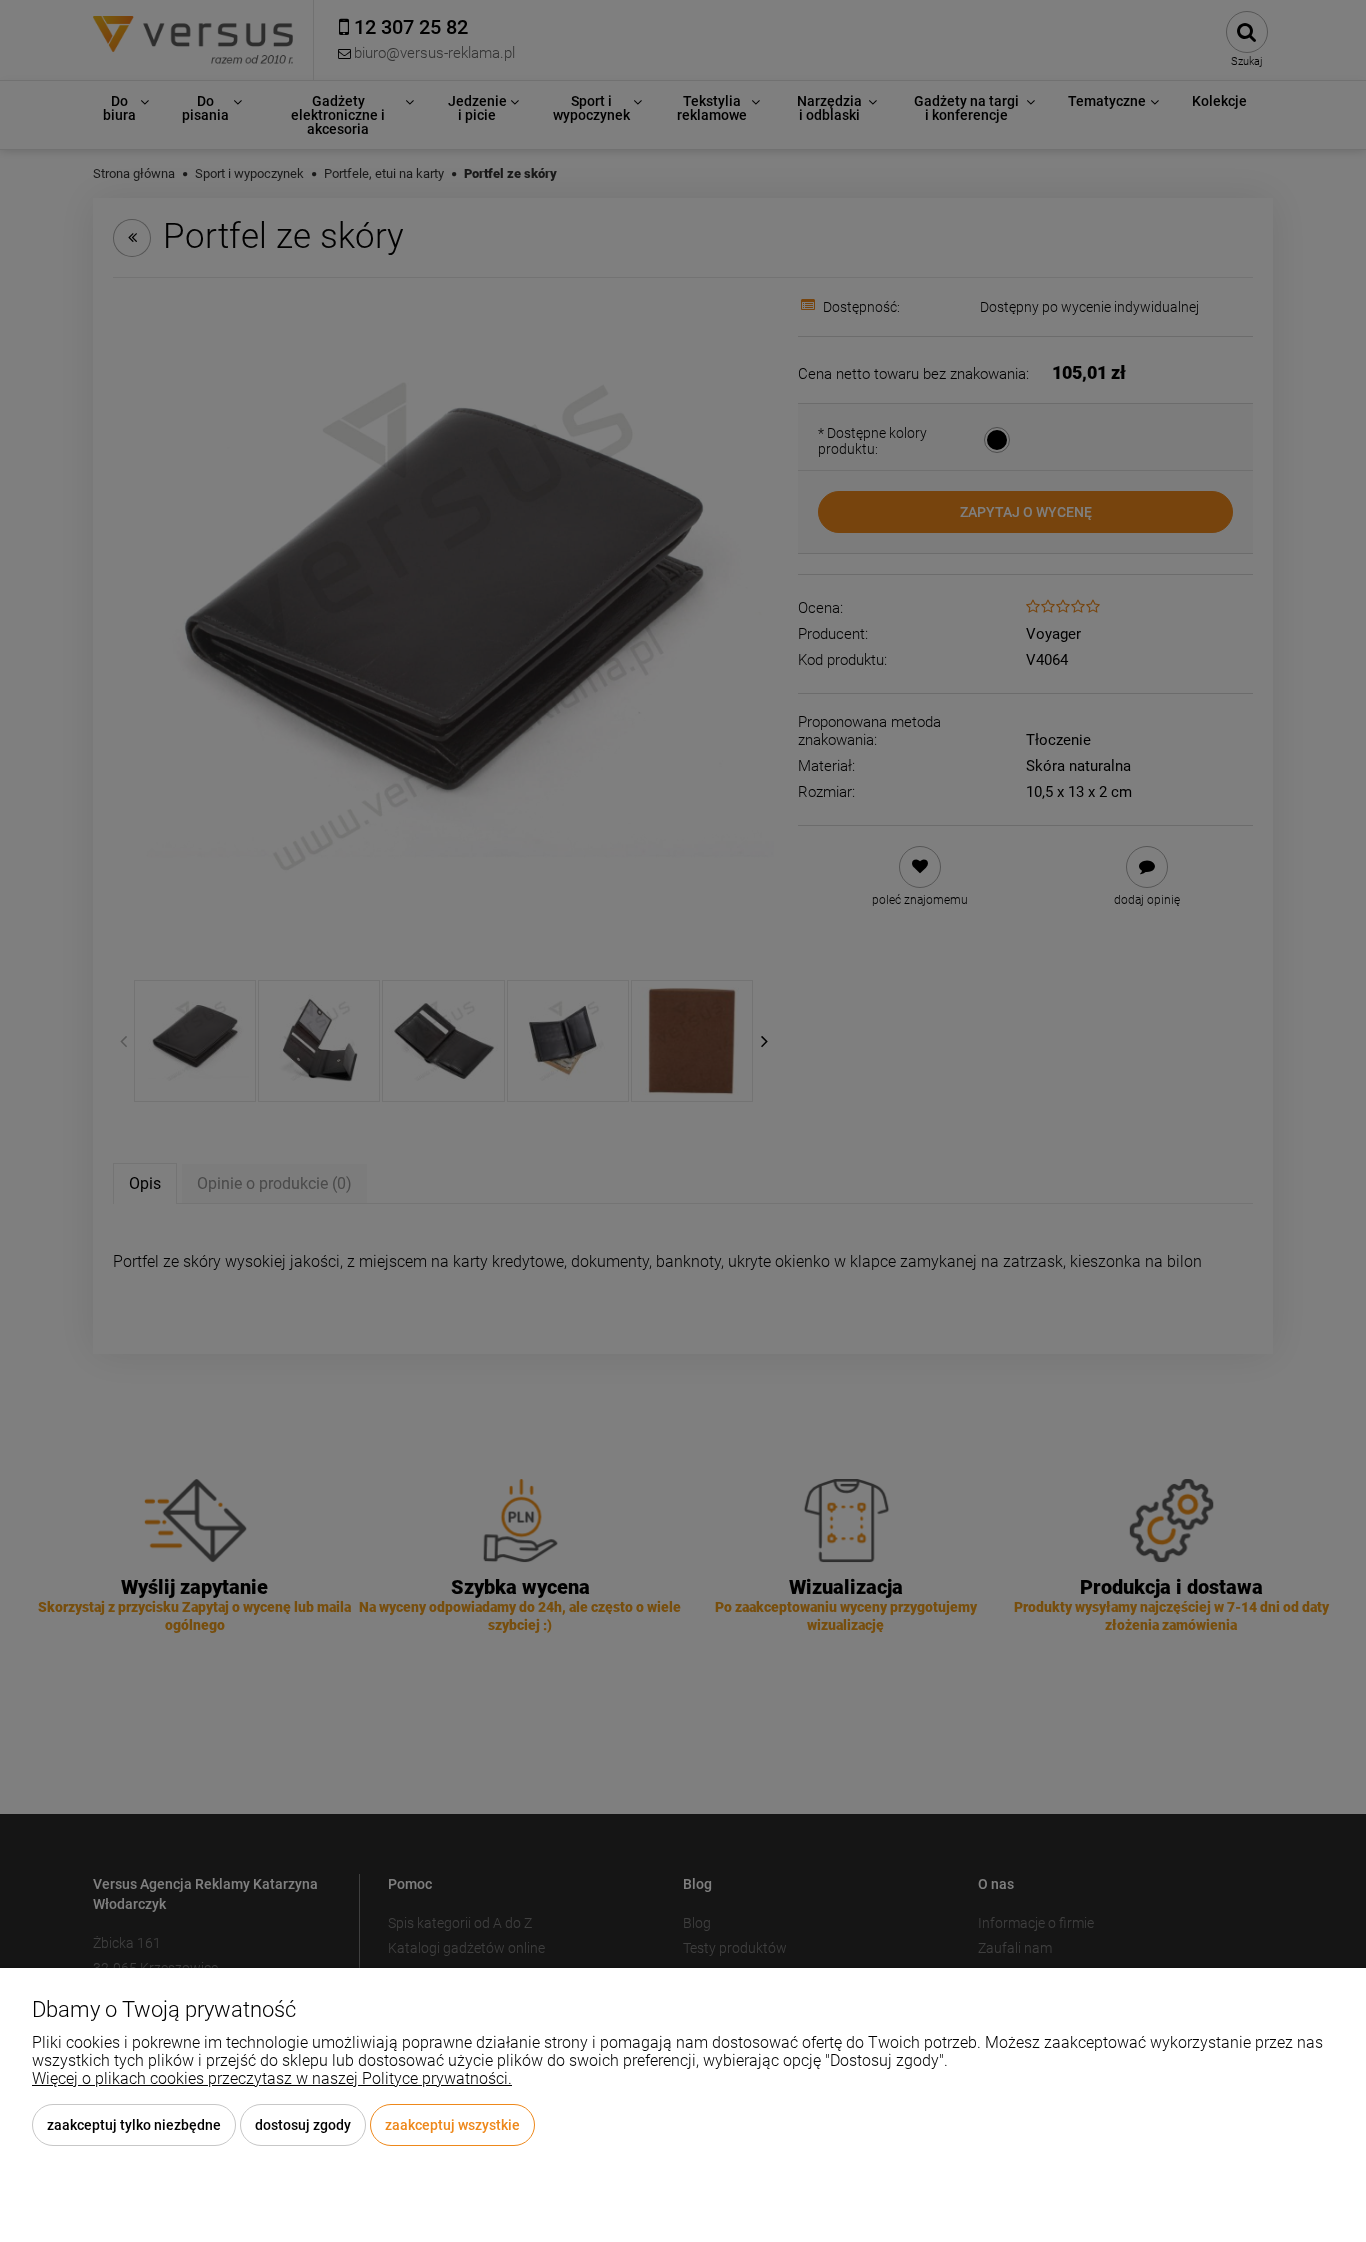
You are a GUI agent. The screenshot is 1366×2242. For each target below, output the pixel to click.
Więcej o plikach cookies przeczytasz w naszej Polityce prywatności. (272, 2078)
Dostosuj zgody (303, 2125)
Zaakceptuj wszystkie (452, 2125)
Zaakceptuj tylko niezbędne (134, 2125)
